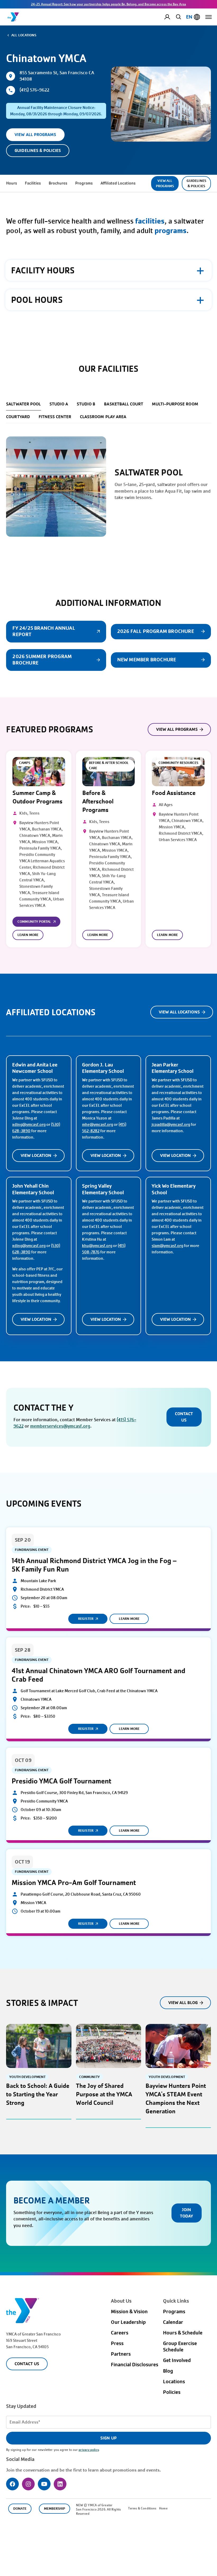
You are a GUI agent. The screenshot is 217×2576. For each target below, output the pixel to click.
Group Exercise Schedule (180, 2347)
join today (186, 2213)
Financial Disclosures (135, 2365)
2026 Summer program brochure (42, 660)
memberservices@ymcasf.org (60, 1426)
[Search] (178, 17)
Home (163, 2508)
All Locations (24, 35)
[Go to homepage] (13, 17)
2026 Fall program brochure (156, 631)
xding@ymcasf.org (29, 1125)
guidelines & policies (38, 150)
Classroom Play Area (103, 417)
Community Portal (34, 922)
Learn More (28, 935)
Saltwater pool (23, 404)
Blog (168, 2371)
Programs (174, 2312)
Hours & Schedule (183, 2333)
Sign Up (108, 2438)
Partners (121, 2354)
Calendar (173, 2322)
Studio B (86, 404)
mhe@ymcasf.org (98, 1125)
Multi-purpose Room (175, 404)
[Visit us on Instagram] (28, 2484)
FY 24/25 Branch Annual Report (44, 631)
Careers (120, 2333)
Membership (55, 2509)
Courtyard (18, 417)
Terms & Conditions (142, 2508)
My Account (171, 17)
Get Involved (177, 2360)
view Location (36, 1155)
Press (117, 2343)
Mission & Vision (129, 2312)
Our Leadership (128, 2322)
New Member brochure (147, 660)
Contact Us (27, 2364)
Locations (174, 2382)
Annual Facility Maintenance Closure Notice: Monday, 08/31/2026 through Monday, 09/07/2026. (56, 111)
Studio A (59, 404)
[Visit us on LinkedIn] (60, 2484)
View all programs (177, 729)
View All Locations (179, 1012)
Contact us (184, 1417)
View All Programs (35, 135)
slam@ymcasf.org (167, 1246)
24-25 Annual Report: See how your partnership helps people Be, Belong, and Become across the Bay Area (108, 4)
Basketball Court (124, 404)
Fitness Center (55, 417)
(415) (122, 1420)
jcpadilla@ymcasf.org (171, 1125)
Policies (172, 2392)
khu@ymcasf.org (97, 1246)
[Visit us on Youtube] (44, 2484)
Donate (20, 2509)
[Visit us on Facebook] (12, 2484)
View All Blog (183, 2003)
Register (86, 1619)
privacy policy (89, 2450)
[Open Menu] (209, 17)
